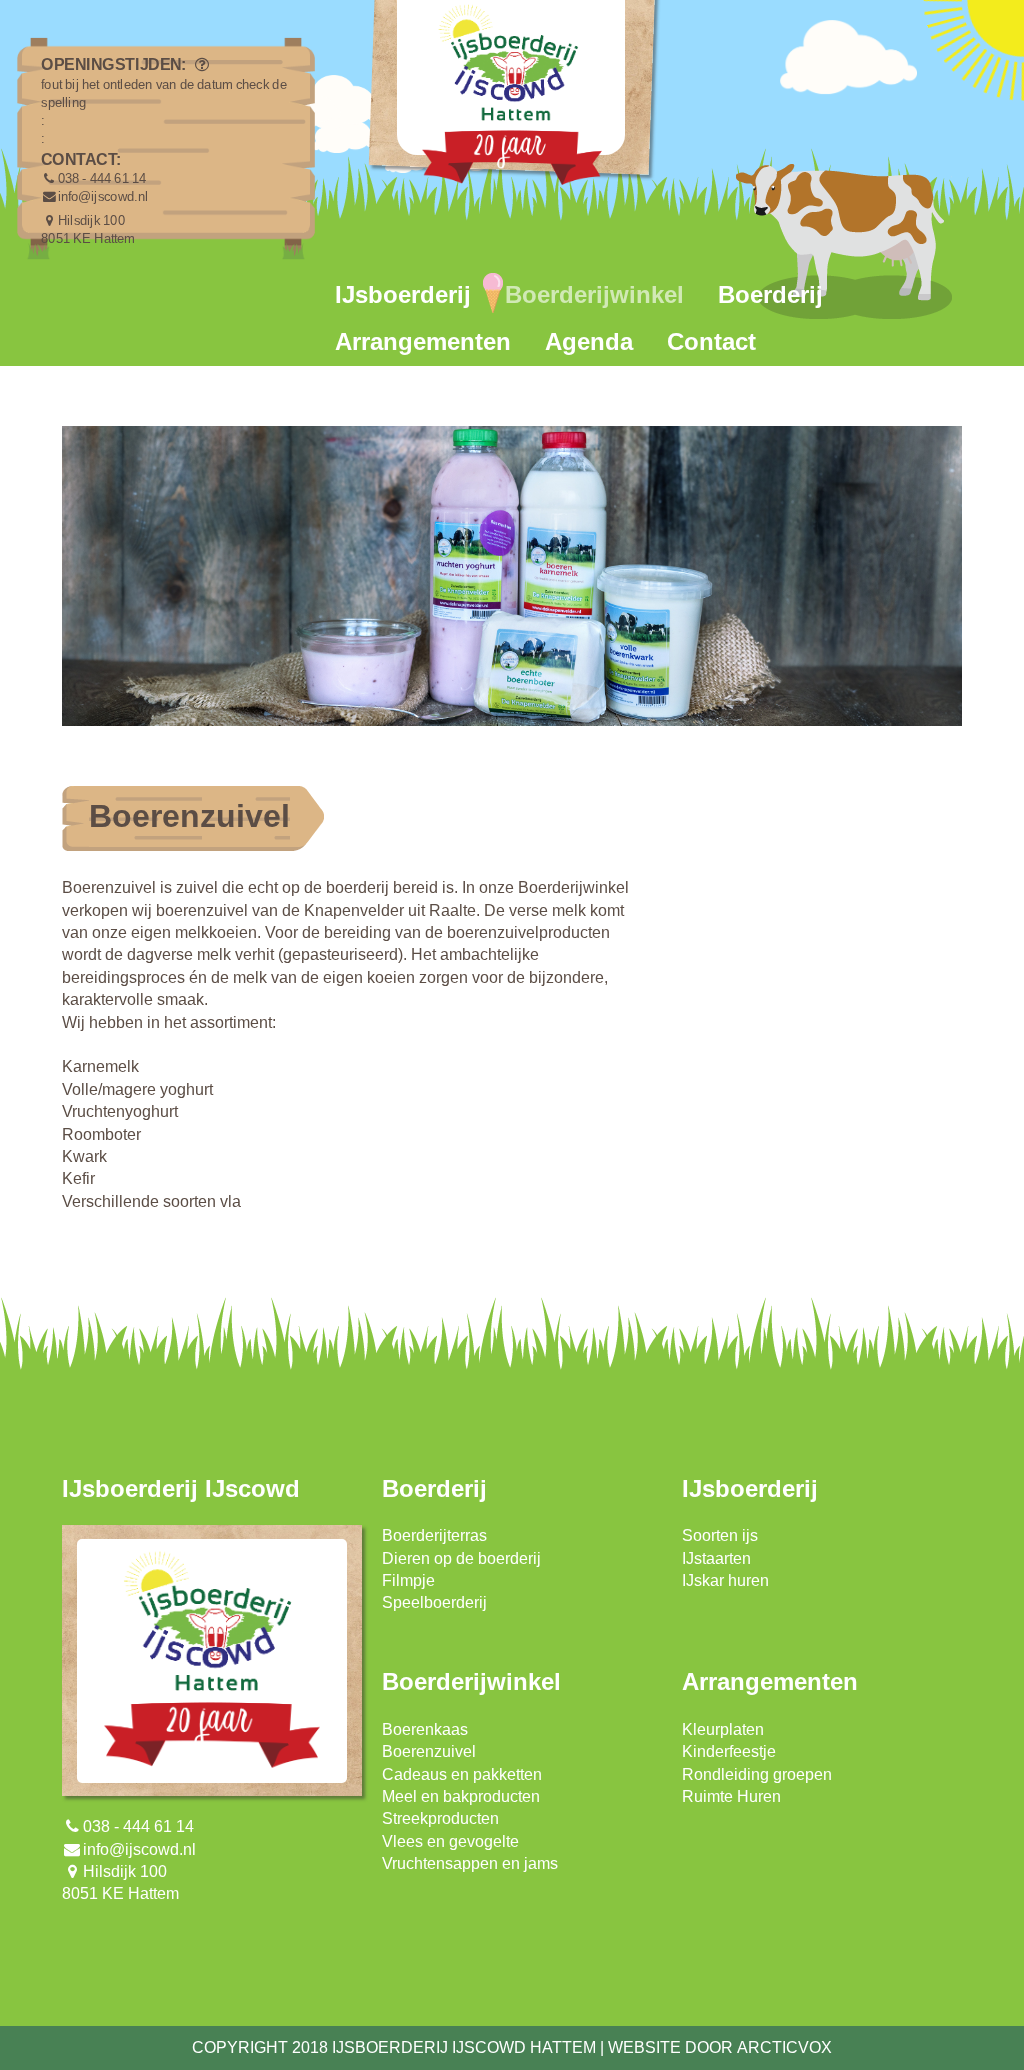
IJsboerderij (403, 294)
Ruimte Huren (731, 1796)
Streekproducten (440, 1818)
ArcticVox (784, 2047)
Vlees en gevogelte (450, 1841)
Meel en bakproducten (461, 1796)
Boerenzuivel (429, 1751)
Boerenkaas (425, 1729)
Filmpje (408, 1580)
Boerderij (770, 294)
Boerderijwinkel (594, 294)
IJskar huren (725, 1580)
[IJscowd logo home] (512, 100)
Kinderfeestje (729, 1751)
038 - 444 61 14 (102, 179)
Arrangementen (423, 341)
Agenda (589, 341)
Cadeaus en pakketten (462, 1774)
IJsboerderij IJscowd (181, 1488)
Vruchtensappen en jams (470, 1863)
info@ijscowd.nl (103, 197)
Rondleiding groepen (757, 1774)
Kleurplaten (723, 1729)
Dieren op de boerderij (461, 1558)
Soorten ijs (720, 1535)
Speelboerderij (434, 1602)
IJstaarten (716, 1558)
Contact (711, 341)
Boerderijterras (434, 1535)
